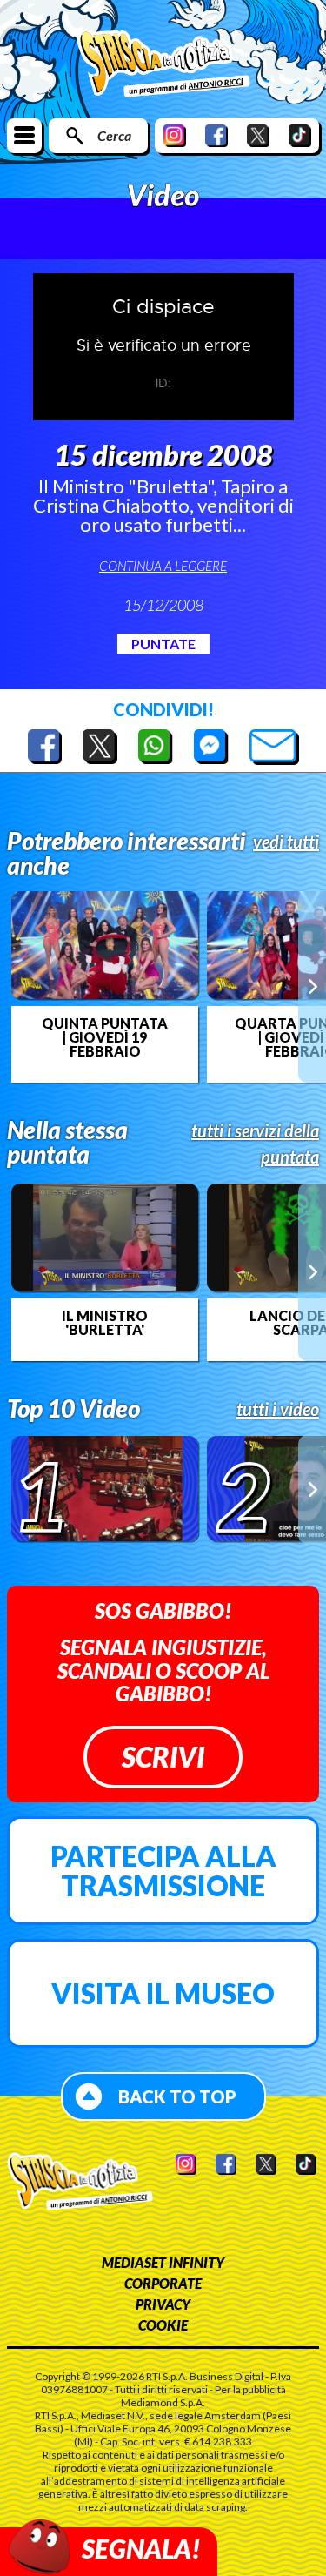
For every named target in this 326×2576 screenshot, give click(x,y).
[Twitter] (258, 135)
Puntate (163, 644)
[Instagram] (175, 135)
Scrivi (163, 1757)
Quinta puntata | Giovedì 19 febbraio (105, 1037)
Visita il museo (163, 1993)
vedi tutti (286, 842)
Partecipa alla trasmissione (163, 1871)
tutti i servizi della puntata (255, 1144)
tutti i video (278, 1409)
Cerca (114, 135)
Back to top (177, 2096)
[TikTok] (300, 135)
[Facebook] (216, 135)
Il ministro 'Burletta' (105, 1323)
